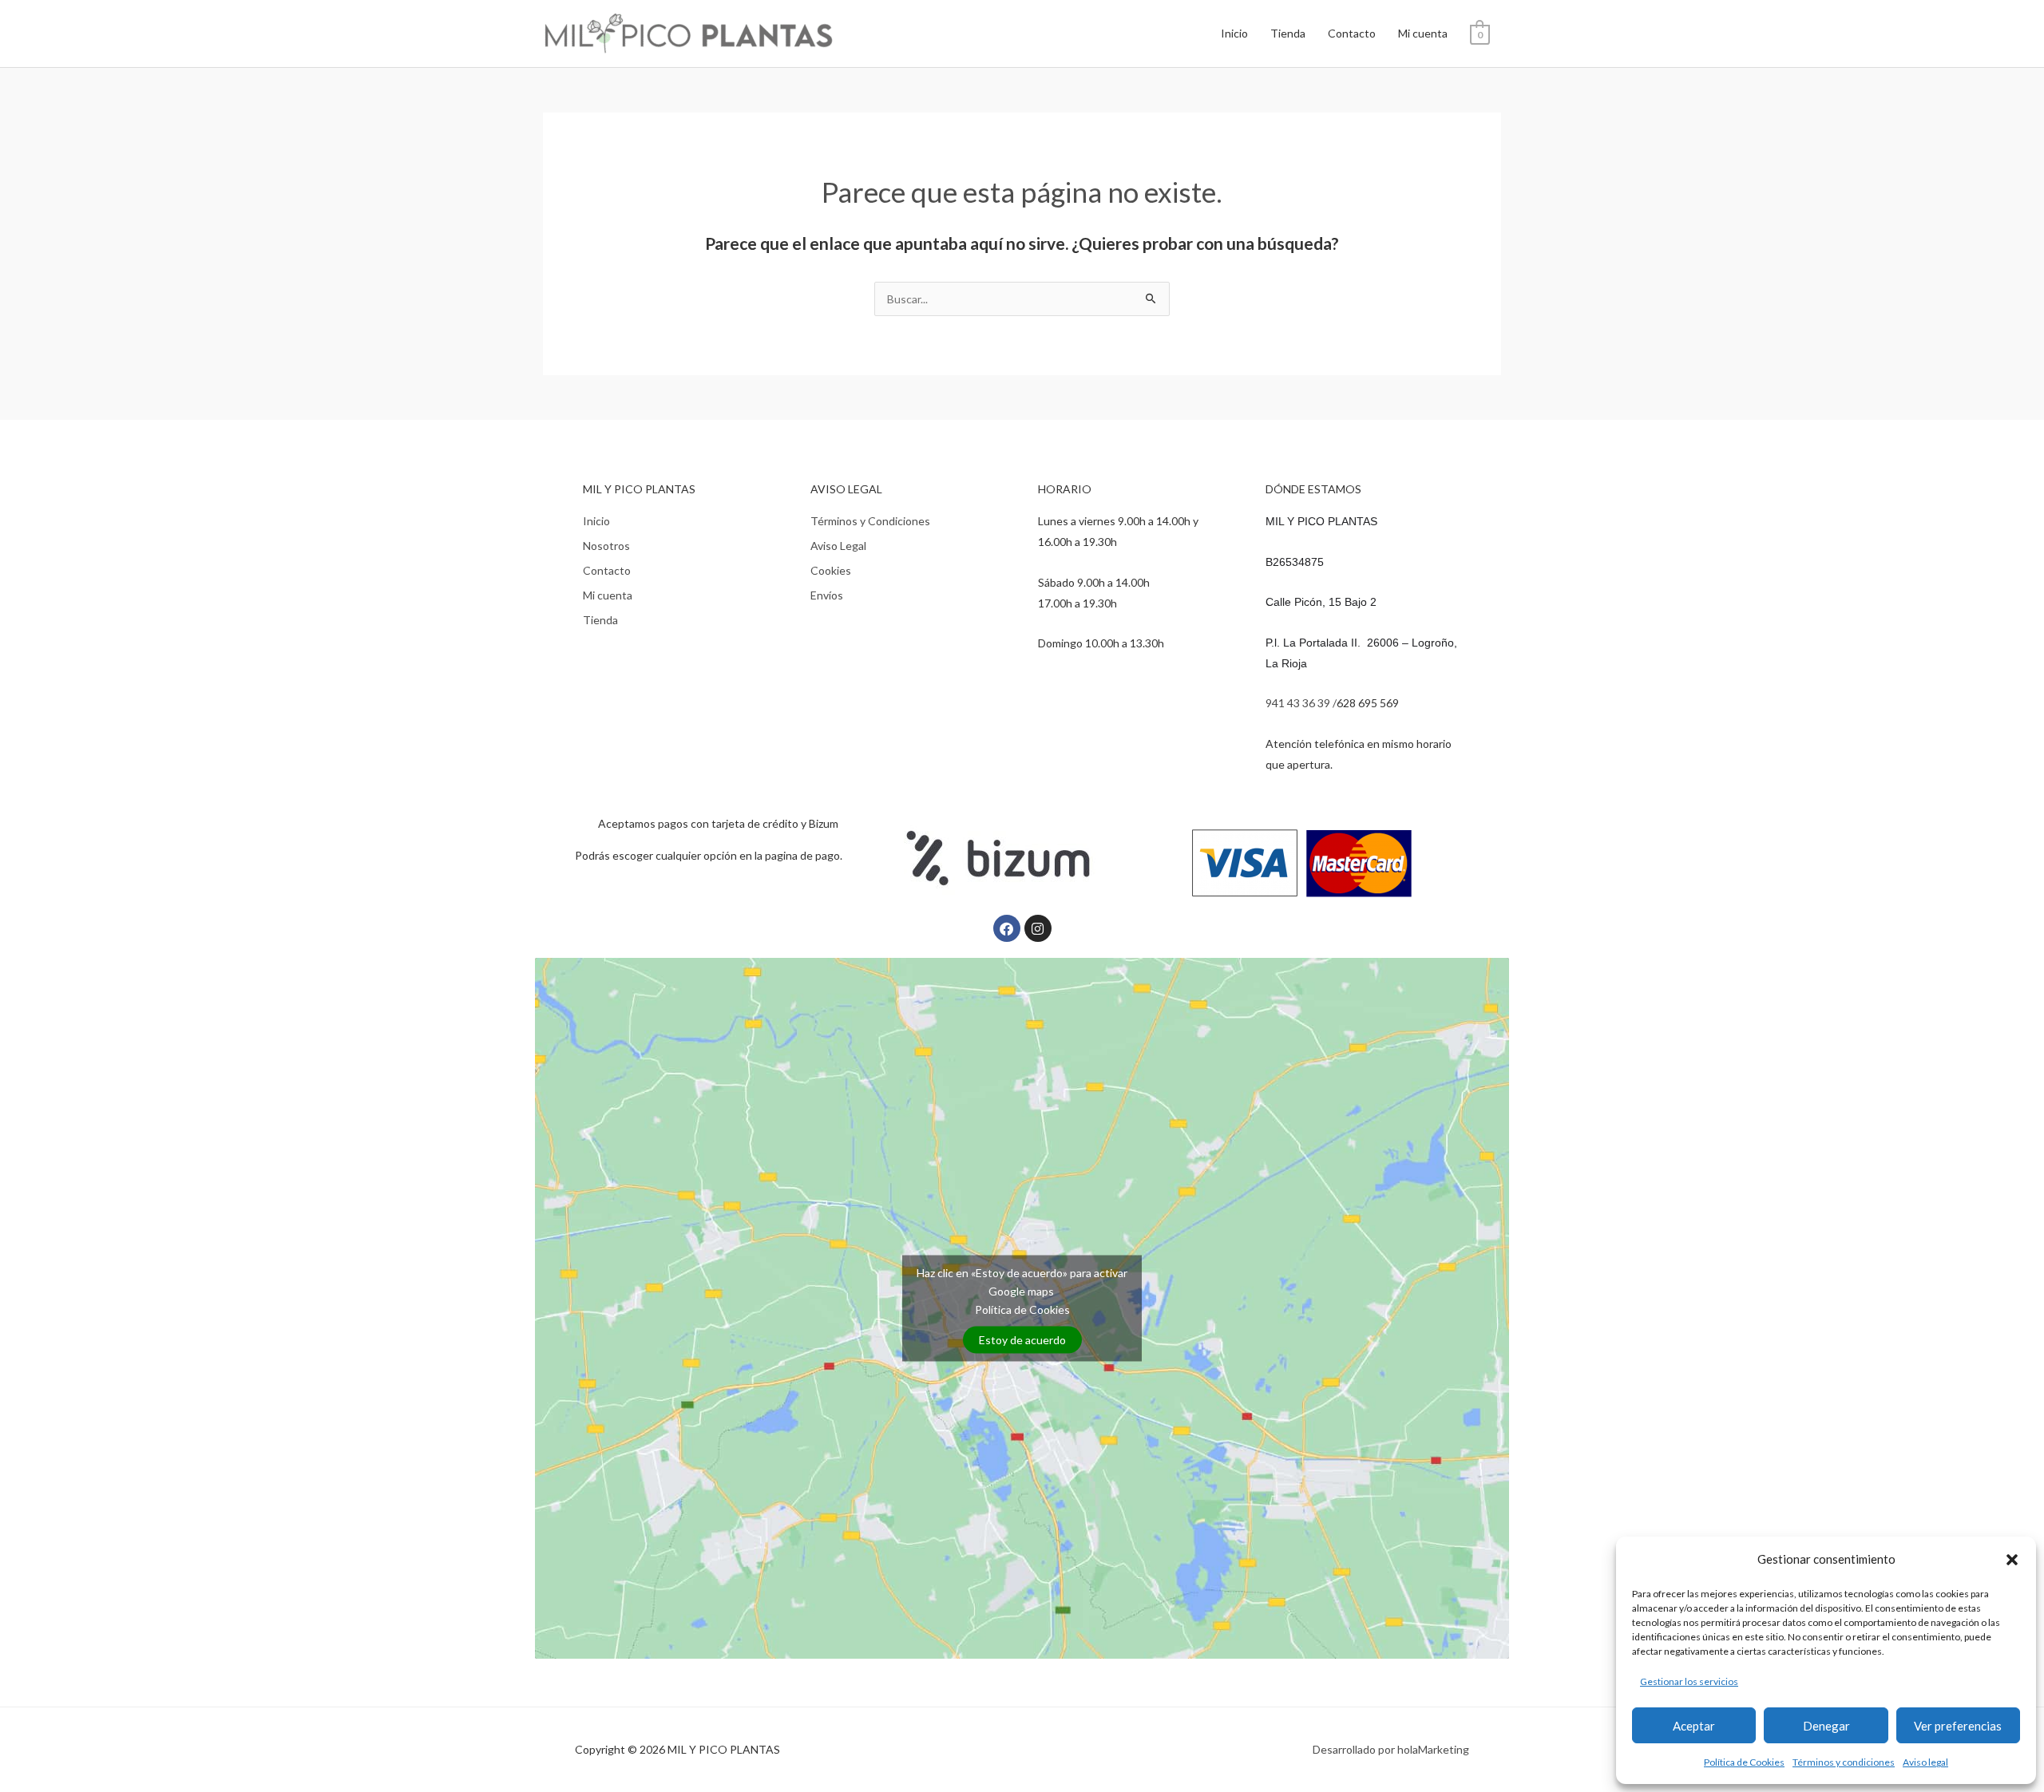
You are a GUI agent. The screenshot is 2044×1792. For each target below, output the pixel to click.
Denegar (1826, 1726)
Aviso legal (1925, 1762)
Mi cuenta (1423, 33)
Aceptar (1694, 1726)
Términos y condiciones (1844, 1762)
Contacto (1352, 33)
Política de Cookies (1744, 1762)
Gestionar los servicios (1689, 1681)
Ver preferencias (1958, 1726)
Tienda (1288, 33)
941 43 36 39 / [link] (1301, 703)
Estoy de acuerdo (1022, 1340)
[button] (2012, 1560)
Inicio (1234, 33)
